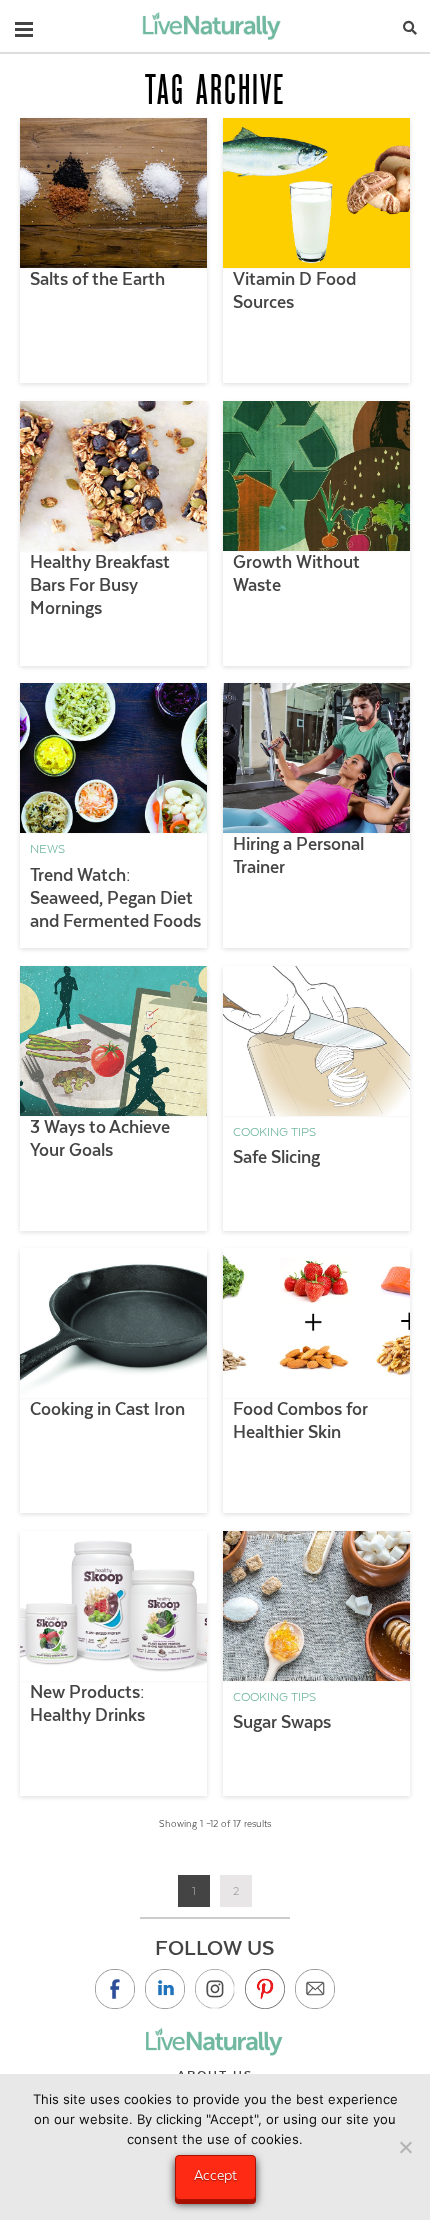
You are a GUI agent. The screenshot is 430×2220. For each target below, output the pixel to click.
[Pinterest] (265, 1989)
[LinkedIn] (165, 1989)
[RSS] (315, 1989)
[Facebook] (115, 1989)
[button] (24, 25)
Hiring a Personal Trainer (298, 855)
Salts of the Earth (97, 279)
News (47, 849)
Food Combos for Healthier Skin (300, 1420)
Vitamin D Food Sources (294, 290)
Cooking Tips (274, 1132)
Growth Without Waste (296, 573)
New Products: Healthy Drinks (87, 1703)
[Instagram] (215, 1989)
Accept (215, 2175)
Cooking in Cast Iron (107, 1409)
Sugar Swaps (282, 1722)
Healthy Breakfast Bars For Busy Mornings (100, 585)
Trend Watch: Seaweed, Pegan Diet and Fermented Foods (115, 898)
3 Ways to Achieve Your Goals (100, 1138)
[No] (405, 2147)
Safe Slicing (276, 1157)
